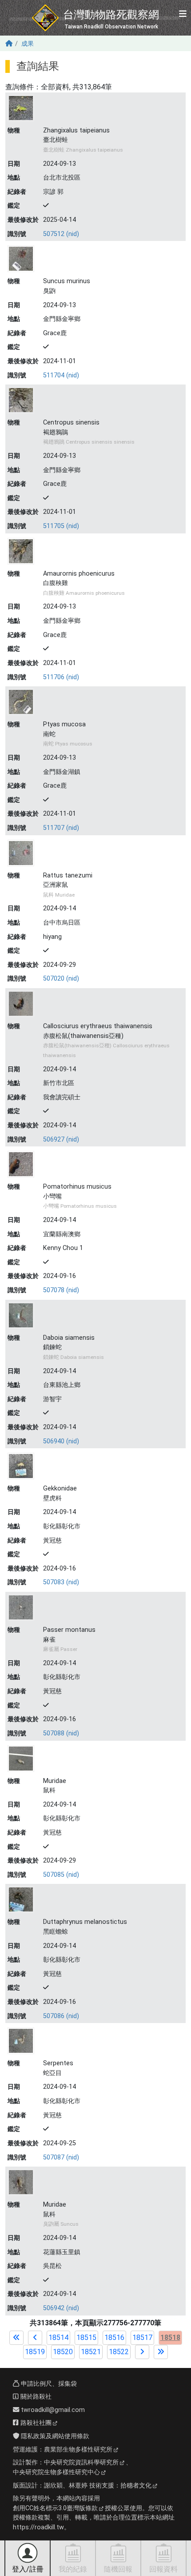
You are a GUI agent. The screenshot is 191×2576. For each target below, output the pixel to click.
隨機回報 (118, 2569)
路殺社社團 (35, 2423)
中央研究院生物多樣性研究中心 (56, 2472)
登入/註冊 (28, 2569)
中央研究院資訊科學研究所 (81, 2462)
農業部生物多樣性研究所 (78, 2450)
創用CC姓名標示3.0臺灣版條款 (55, 2508)
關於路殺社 (35, 2397)
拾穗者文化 (136, 2486)
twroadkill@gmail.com (52, 2410)
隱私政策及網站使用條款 (54, 2436)
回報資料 (163, 2569)
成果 (28, 44)
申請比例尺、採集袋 (48, 2384)
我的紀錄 (73, 2569)
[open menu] (183, 14)
